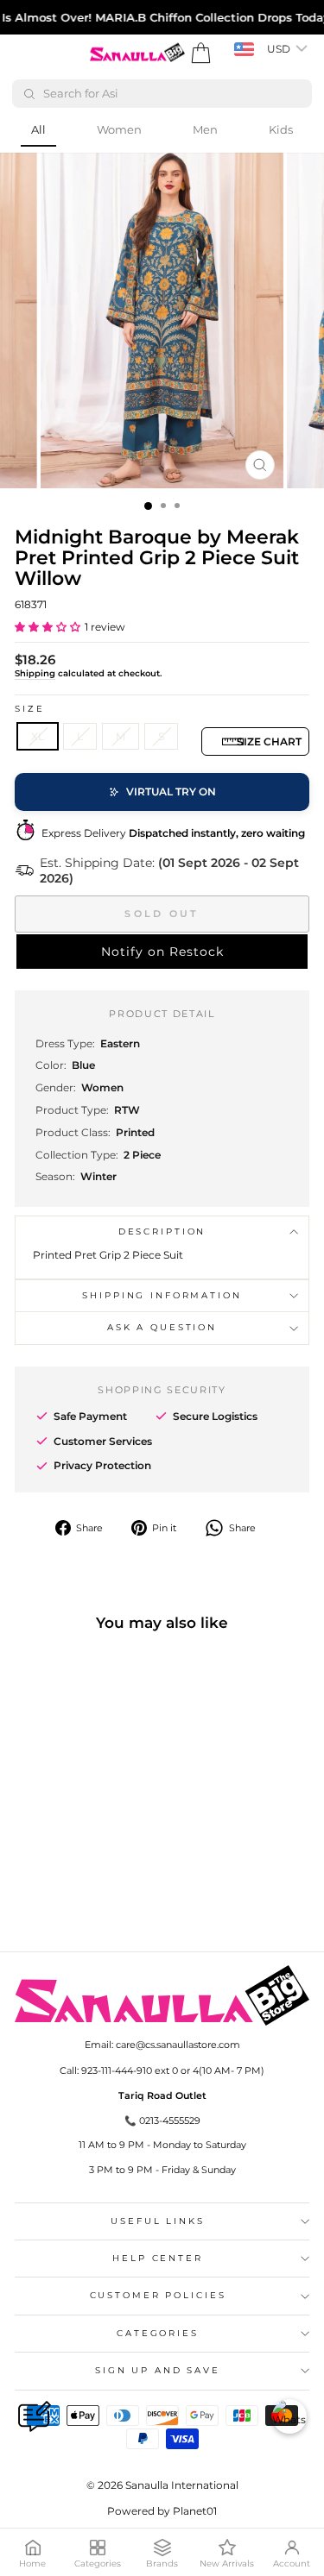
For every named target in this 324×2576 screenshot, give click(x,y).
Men (205, 129)
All (38, 129)
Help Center (158, 2258)
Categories (158, 2333)
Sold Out (162, 914)
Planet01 (195, 2511)
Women (119, 129)
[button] (48, 627)
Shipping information (162, 1295)
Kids (281, 129)
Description (162, 1231)
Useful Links (157, 2221)
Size (29, 709)
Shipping (35, 673)
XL (38, 736)
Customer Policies (158, 2295)
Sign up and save (158, 2370)
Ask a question (162, 1327)
